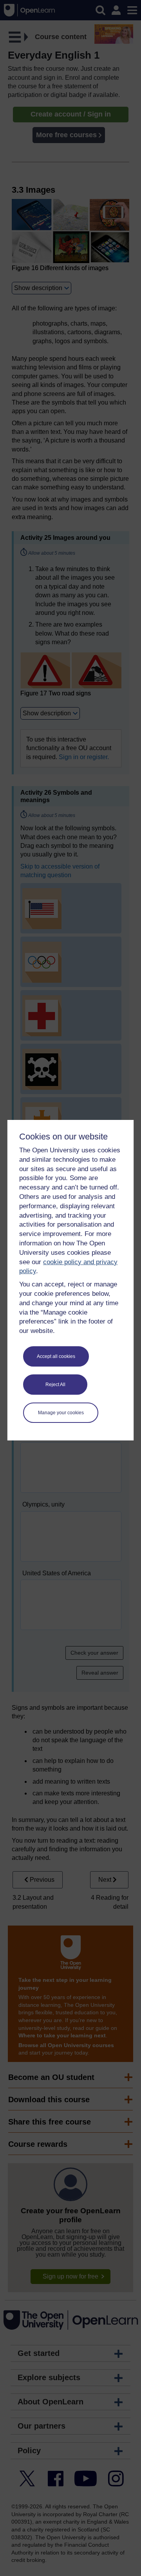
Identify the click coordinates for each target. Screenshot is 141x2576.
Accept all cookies (56, 1356)
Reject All (55, 1385)
